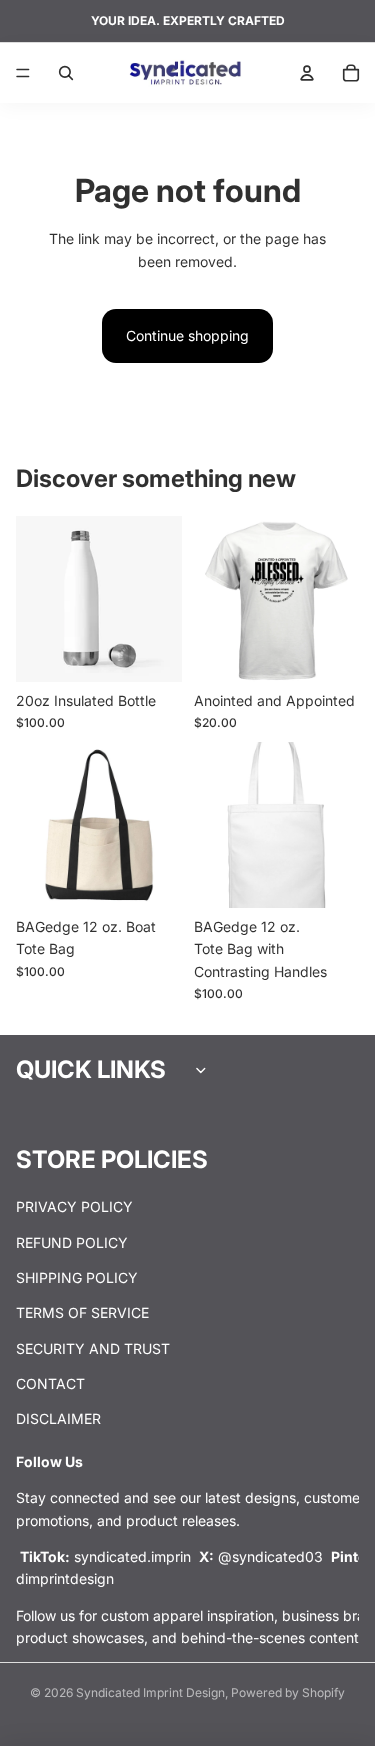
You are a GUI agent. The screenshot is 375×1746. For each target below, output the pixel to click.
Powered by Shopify (288, 1692)
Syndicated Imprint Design (150, 1692)
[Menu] (23, 73)
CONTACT (50, 1383)
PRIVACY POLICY (74, 1206)
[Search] (66, 73)
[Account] (307, 73)
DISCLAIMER (58, 1419)
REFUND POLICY (72, 1242)
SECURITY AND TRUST (93, 1348)
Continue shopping (187, 335)
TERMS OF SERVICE (82, 1313)
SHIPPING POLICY (77, 1277)
